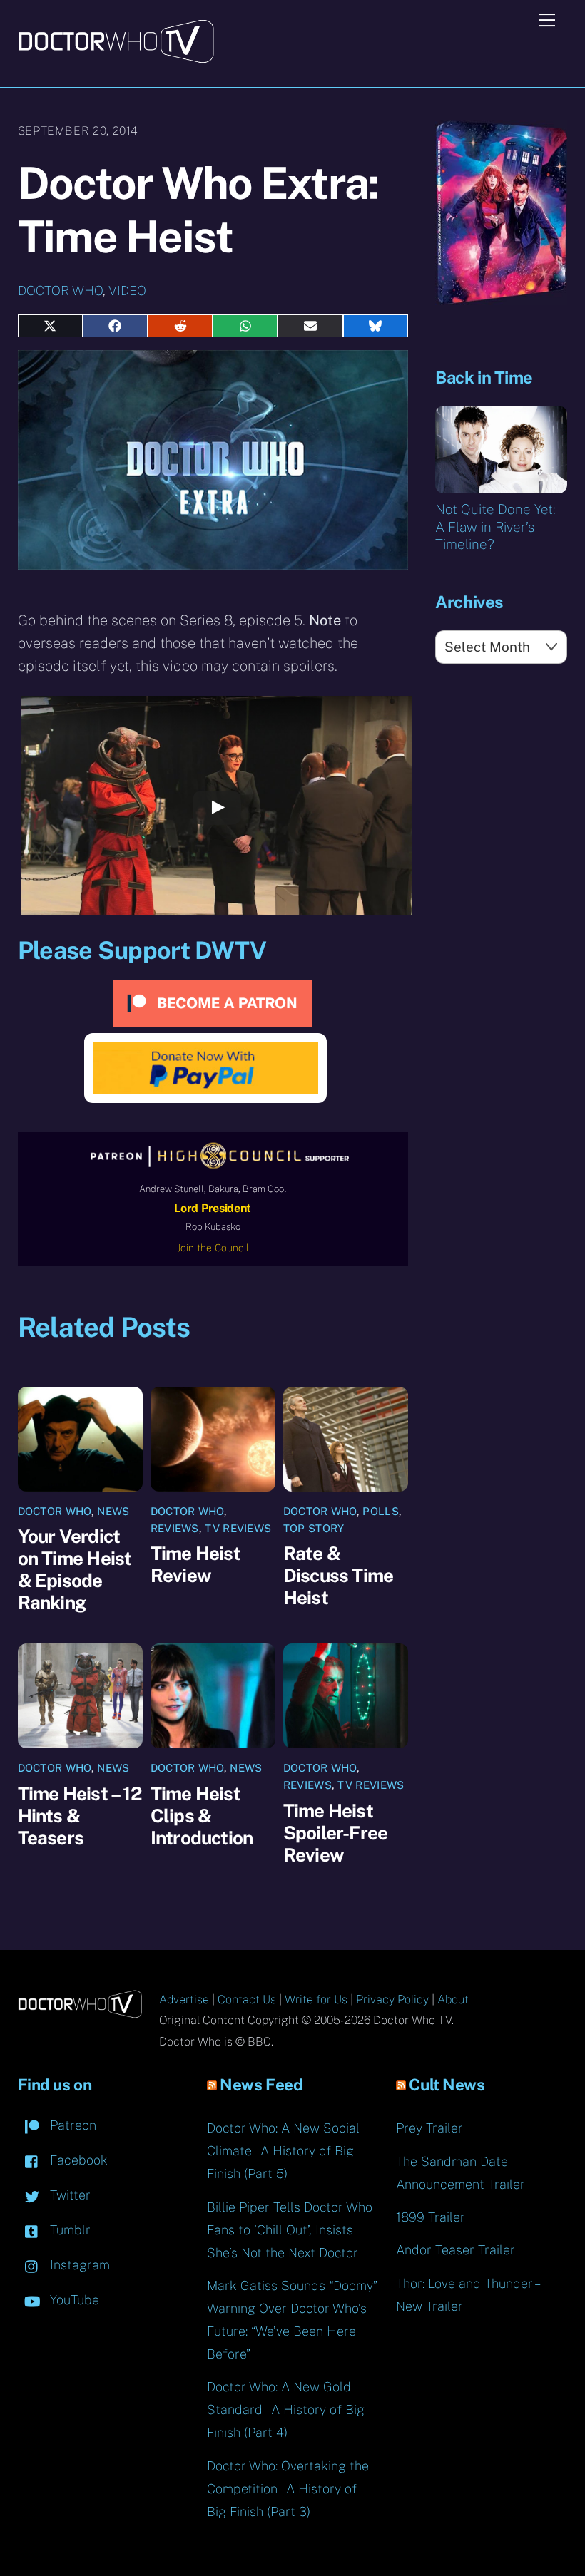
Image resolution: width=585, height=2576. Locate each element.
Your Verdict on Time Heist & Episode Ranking (75, 1569)
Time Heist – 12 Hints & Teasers (80, 1816)
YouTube (73, 2300)
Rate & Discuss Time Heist (339, 1575)
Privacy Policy (392, 2000)
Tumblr (68, 2230)
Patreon (71, 2125)
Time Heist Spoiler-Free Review (336, 1833)
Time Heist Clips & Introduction (202, 1816)
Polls (381, 1511)
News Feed (261, 2085)
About (453, 2000)
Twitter (68, 2195)
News (113, 1511)
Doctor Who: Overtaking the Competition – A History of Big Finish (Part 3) (288, 2489)
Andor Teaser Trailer (456, 2250)
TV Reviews (238, 1528)
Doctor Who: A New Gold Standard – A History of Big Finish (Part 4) (286, 2410)
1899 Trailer (431, 2217)
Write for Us (316, 2000)
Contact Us (247, 2000)
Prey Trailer (429, 2128)
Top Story (314, 1528)
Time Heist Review (195, 1564)
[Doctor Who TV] (116, 58)
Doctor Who (60, 291)
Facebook (77, 2160)
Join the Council (213, 1248)
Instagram (78, 2265)
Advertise (184, 2000)
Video (127, 291)
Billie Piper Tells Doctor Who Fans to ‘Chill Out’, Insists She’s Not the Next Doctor (290, 2230)
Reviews (175, 1528)
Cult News (447, 2085)
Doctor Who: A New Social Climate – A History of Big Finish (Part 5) (283, 2151)
